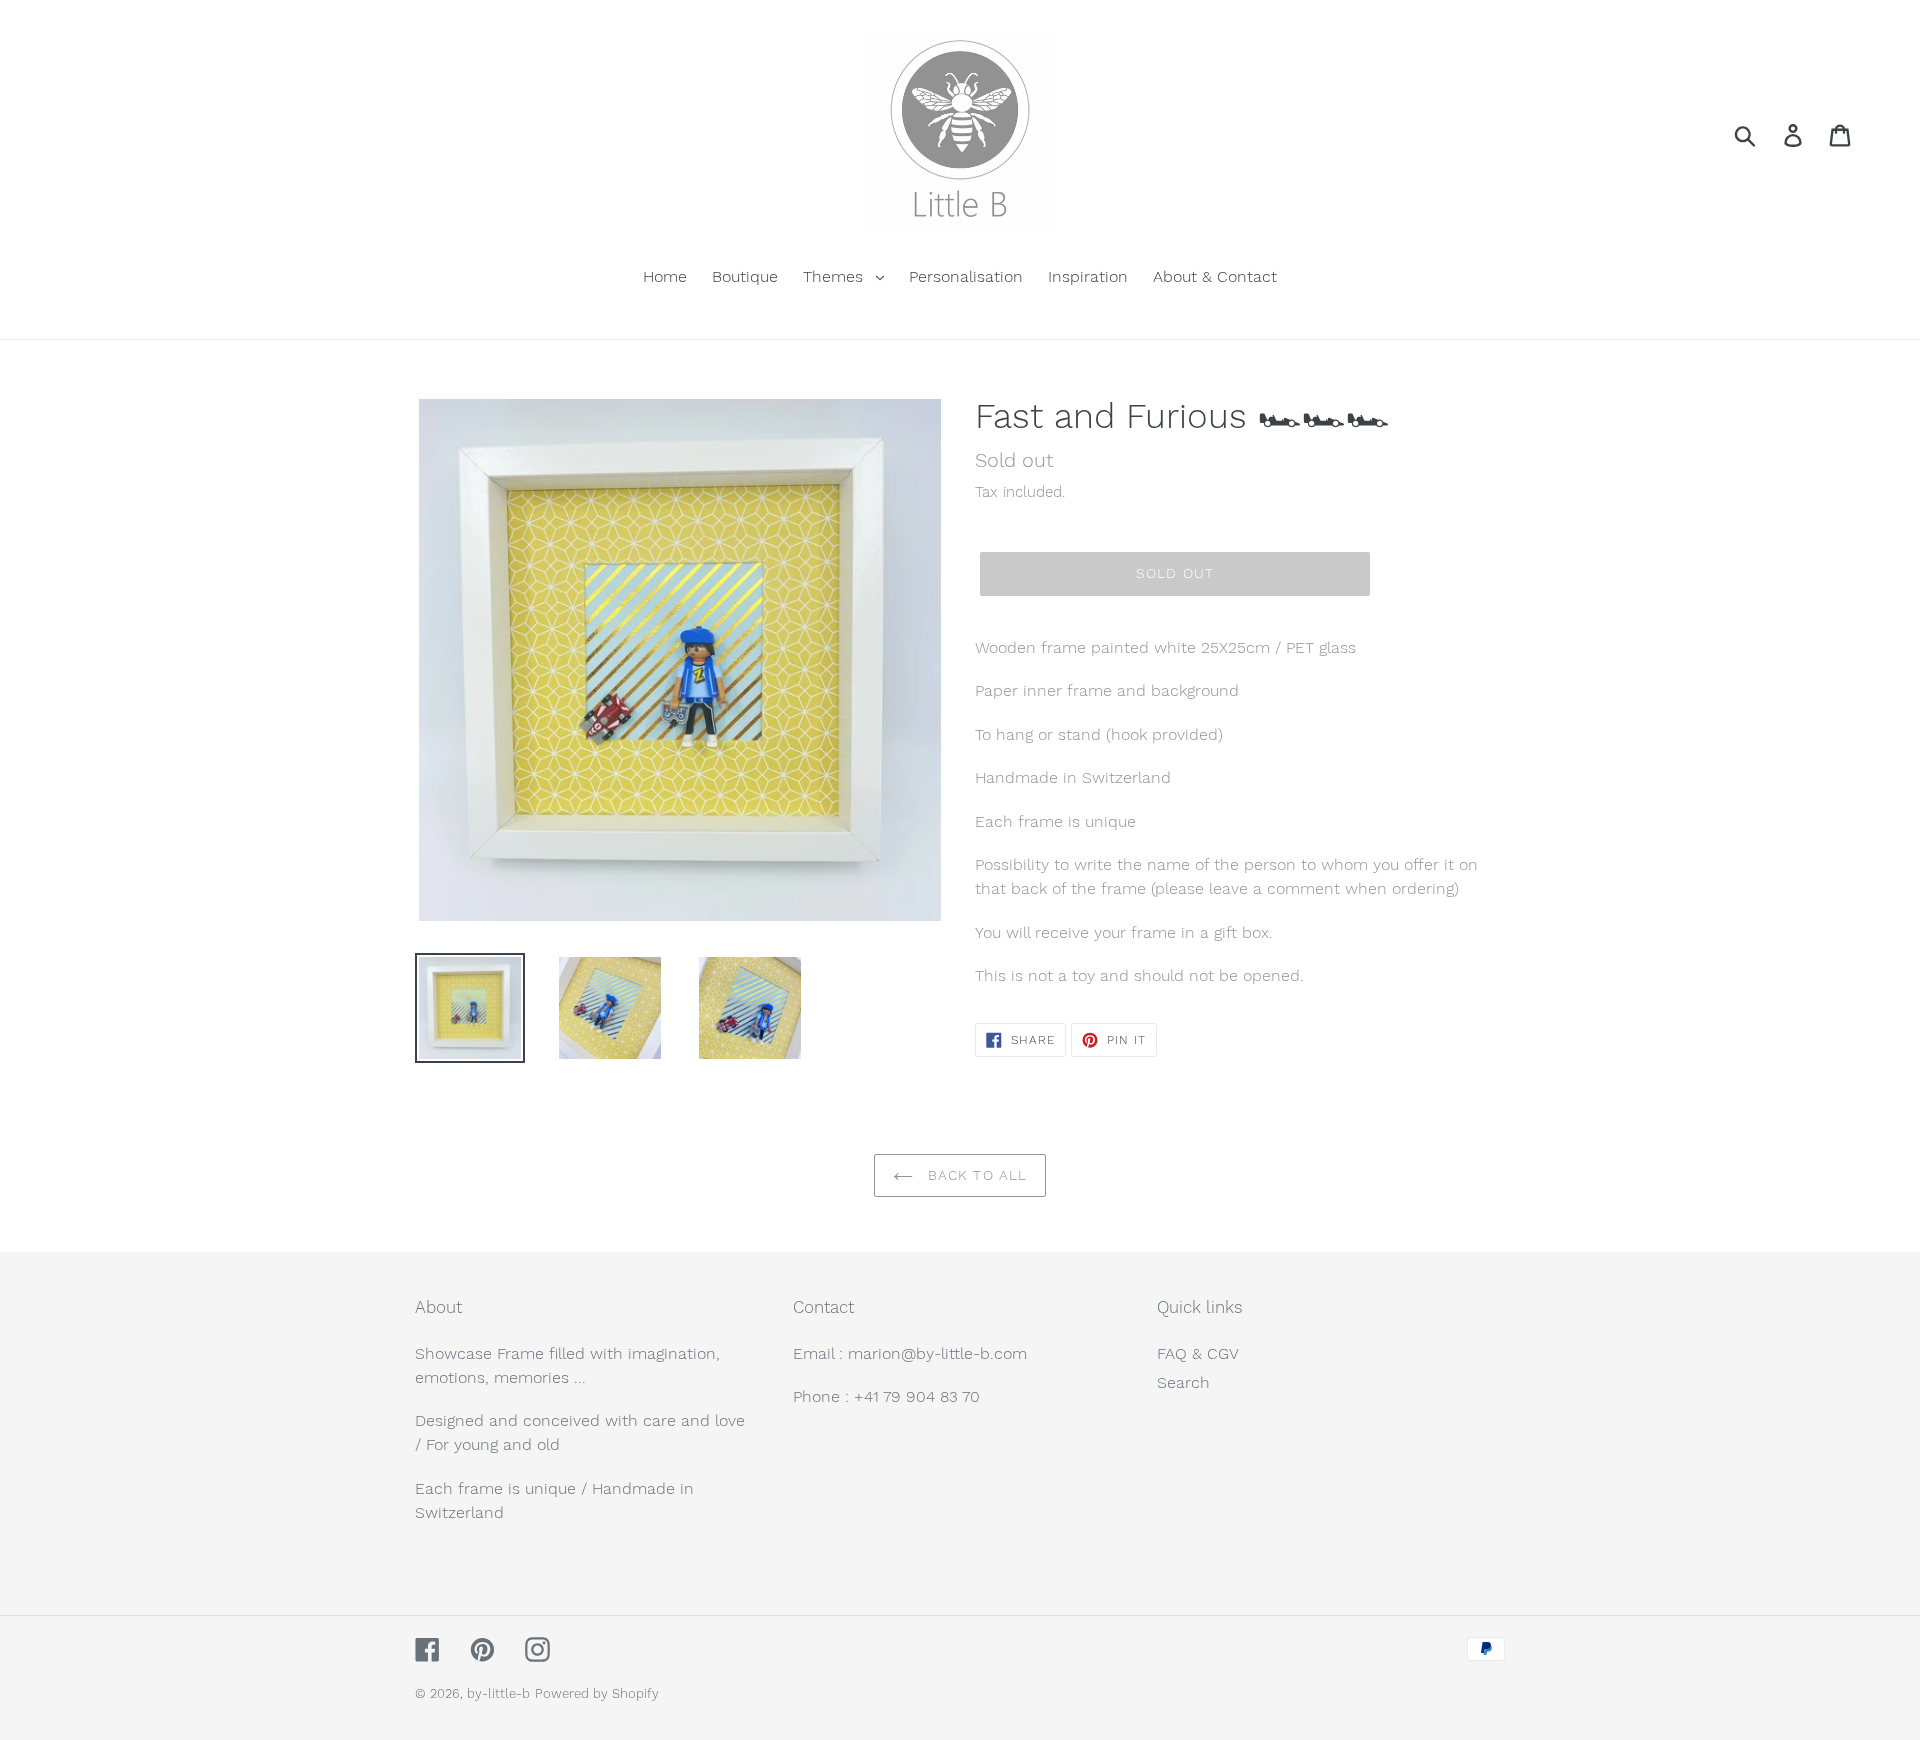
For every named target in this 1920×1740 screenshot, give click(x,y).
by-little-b (498, 1693)
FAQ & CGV (1198, 1353)
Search (1183, 1382)
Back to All (975, 1175)
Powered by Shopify (597, 1693)
